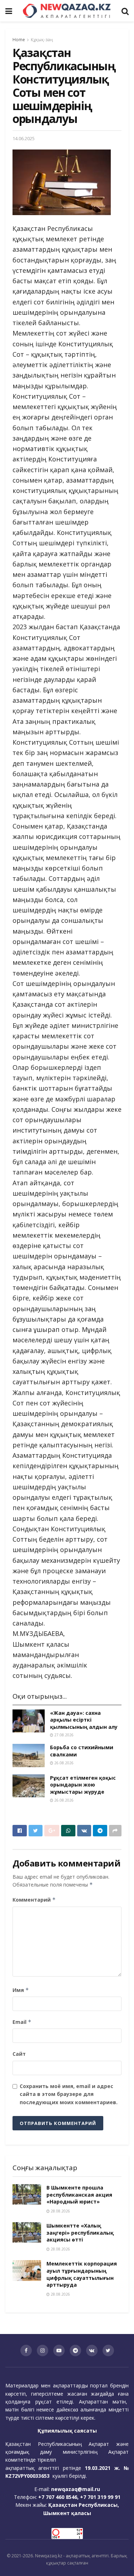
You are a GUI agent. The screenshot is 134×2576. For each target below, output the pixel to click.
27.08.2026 (63, 1735)
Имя (21, 1990)
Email (22, 2022)
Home (19, 40)
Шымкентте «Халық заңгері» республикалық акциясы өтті (80, 2233)
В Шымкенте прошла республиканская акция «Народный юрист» (79, 2195)
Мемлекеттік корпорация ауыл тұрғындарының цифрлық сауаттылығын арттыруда (82, 2274)
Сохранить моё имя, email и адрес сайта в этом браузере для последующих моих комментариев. (69, 2094)
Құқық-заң (42, 40)
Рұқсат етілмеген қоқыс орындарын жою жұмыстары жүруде (83, 1785)
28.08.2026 (60, 2211)
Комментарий (34, 1900)
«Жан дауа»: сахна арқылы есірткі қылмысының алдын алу (84, 1720)
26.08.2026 (63, 1763)
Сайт (19, 2054)
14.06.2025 (24, 138)
